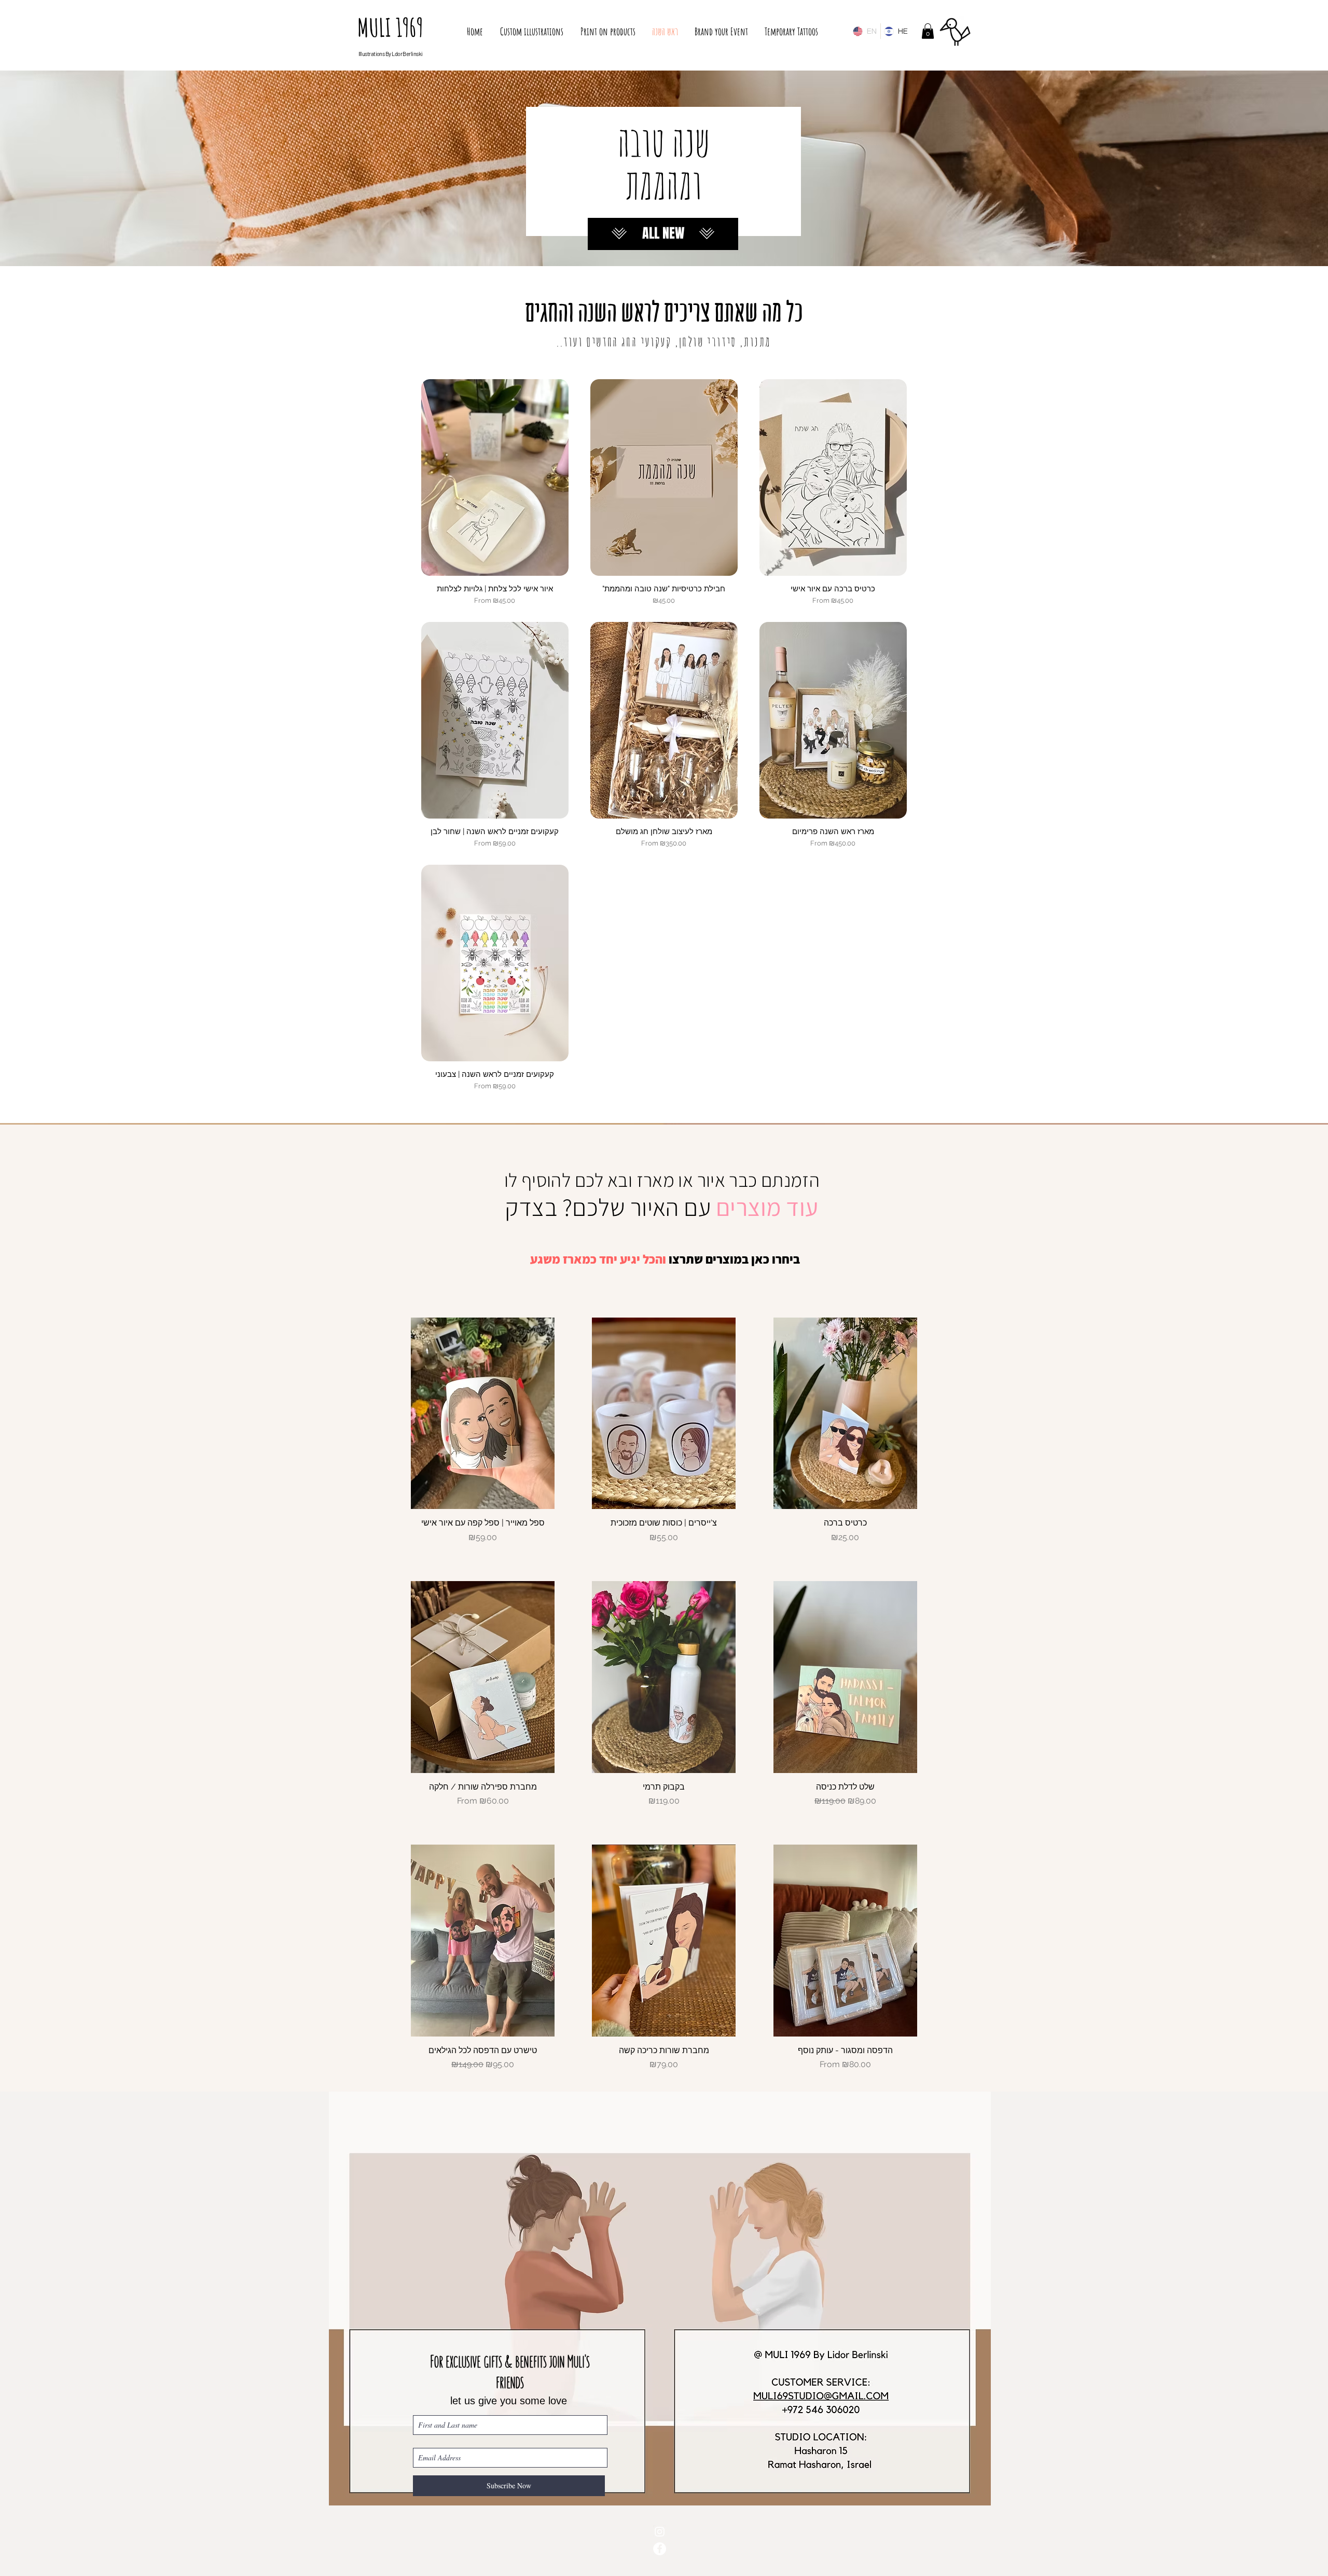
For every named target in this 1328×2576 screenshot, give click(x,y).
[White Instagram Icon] (660, 2532)
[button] (928, 31)
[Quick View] (495, 477)
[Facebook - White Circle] (660, 2549)
